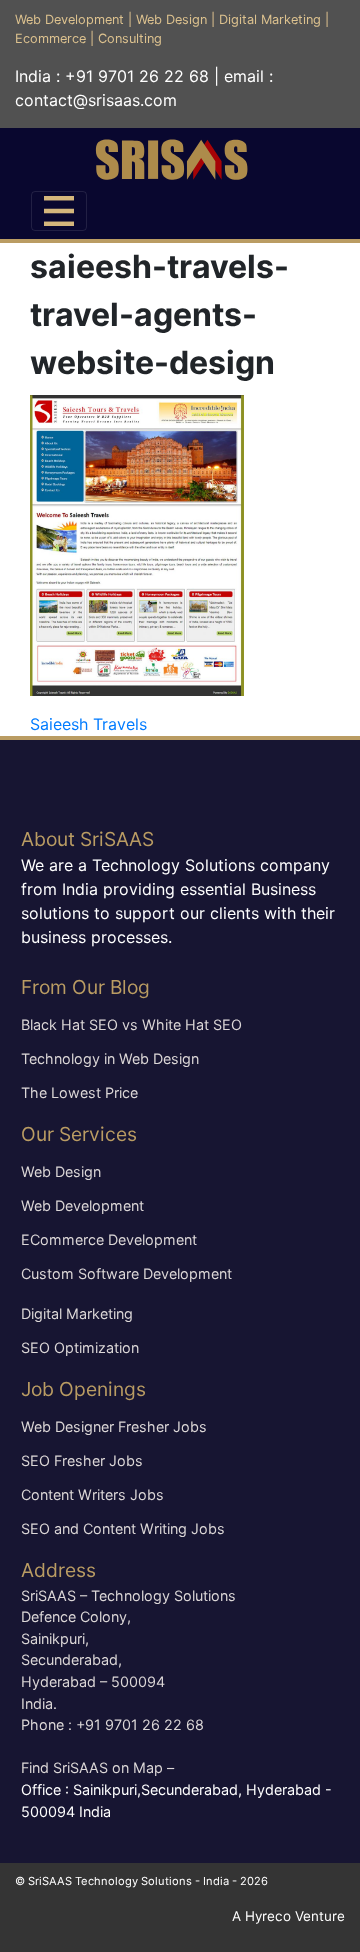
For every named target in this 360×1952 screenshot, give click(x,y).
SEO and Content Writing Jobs (123, 1528)
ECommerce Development (109, 1239)
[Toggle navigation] (59, 211)
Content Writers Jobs (92, 1494)
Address (58, 1570)
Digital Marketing (270, 19)
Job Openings (83, 1389)
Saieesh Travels (88, 724)
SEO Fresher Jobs (82, 1460)
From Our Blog (85, 987)
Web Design (171, 19)
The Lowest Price (79, 1092)
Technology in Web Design (110, 1058)
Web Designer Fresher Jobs (114, 1426)
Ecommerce (50, 38)
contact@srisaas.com (96, 100)
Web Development (69, 19)
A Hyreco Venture (288, 1916)
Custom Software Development (126, 1273)
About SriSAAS (87, 839)
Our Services (79, 1134)
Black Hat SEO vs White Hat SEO (131, 1024)
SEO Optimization (80, 1347)
